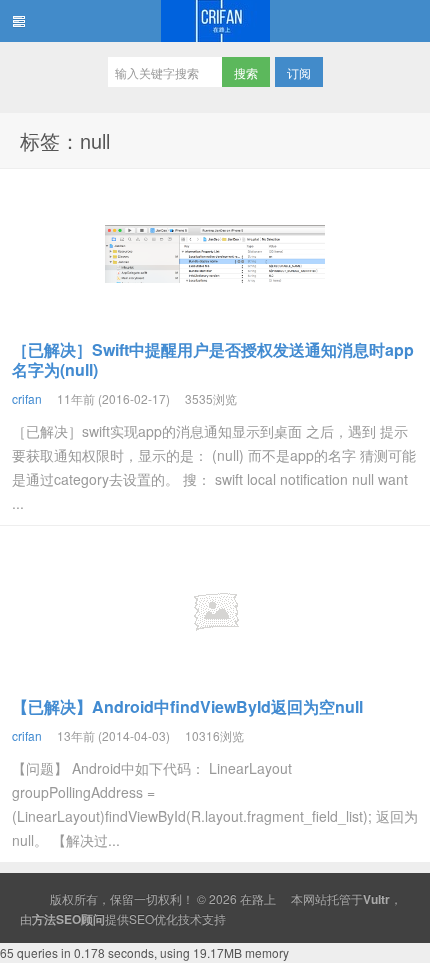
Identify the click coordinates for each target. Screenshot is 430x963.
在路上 (215, 21)
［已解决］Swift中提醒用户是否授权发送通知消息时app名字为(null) (213, 359)
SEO (141, 918)
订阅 (299, 72)
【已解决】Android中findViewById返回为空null (187, 706)
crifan (27, 398)
